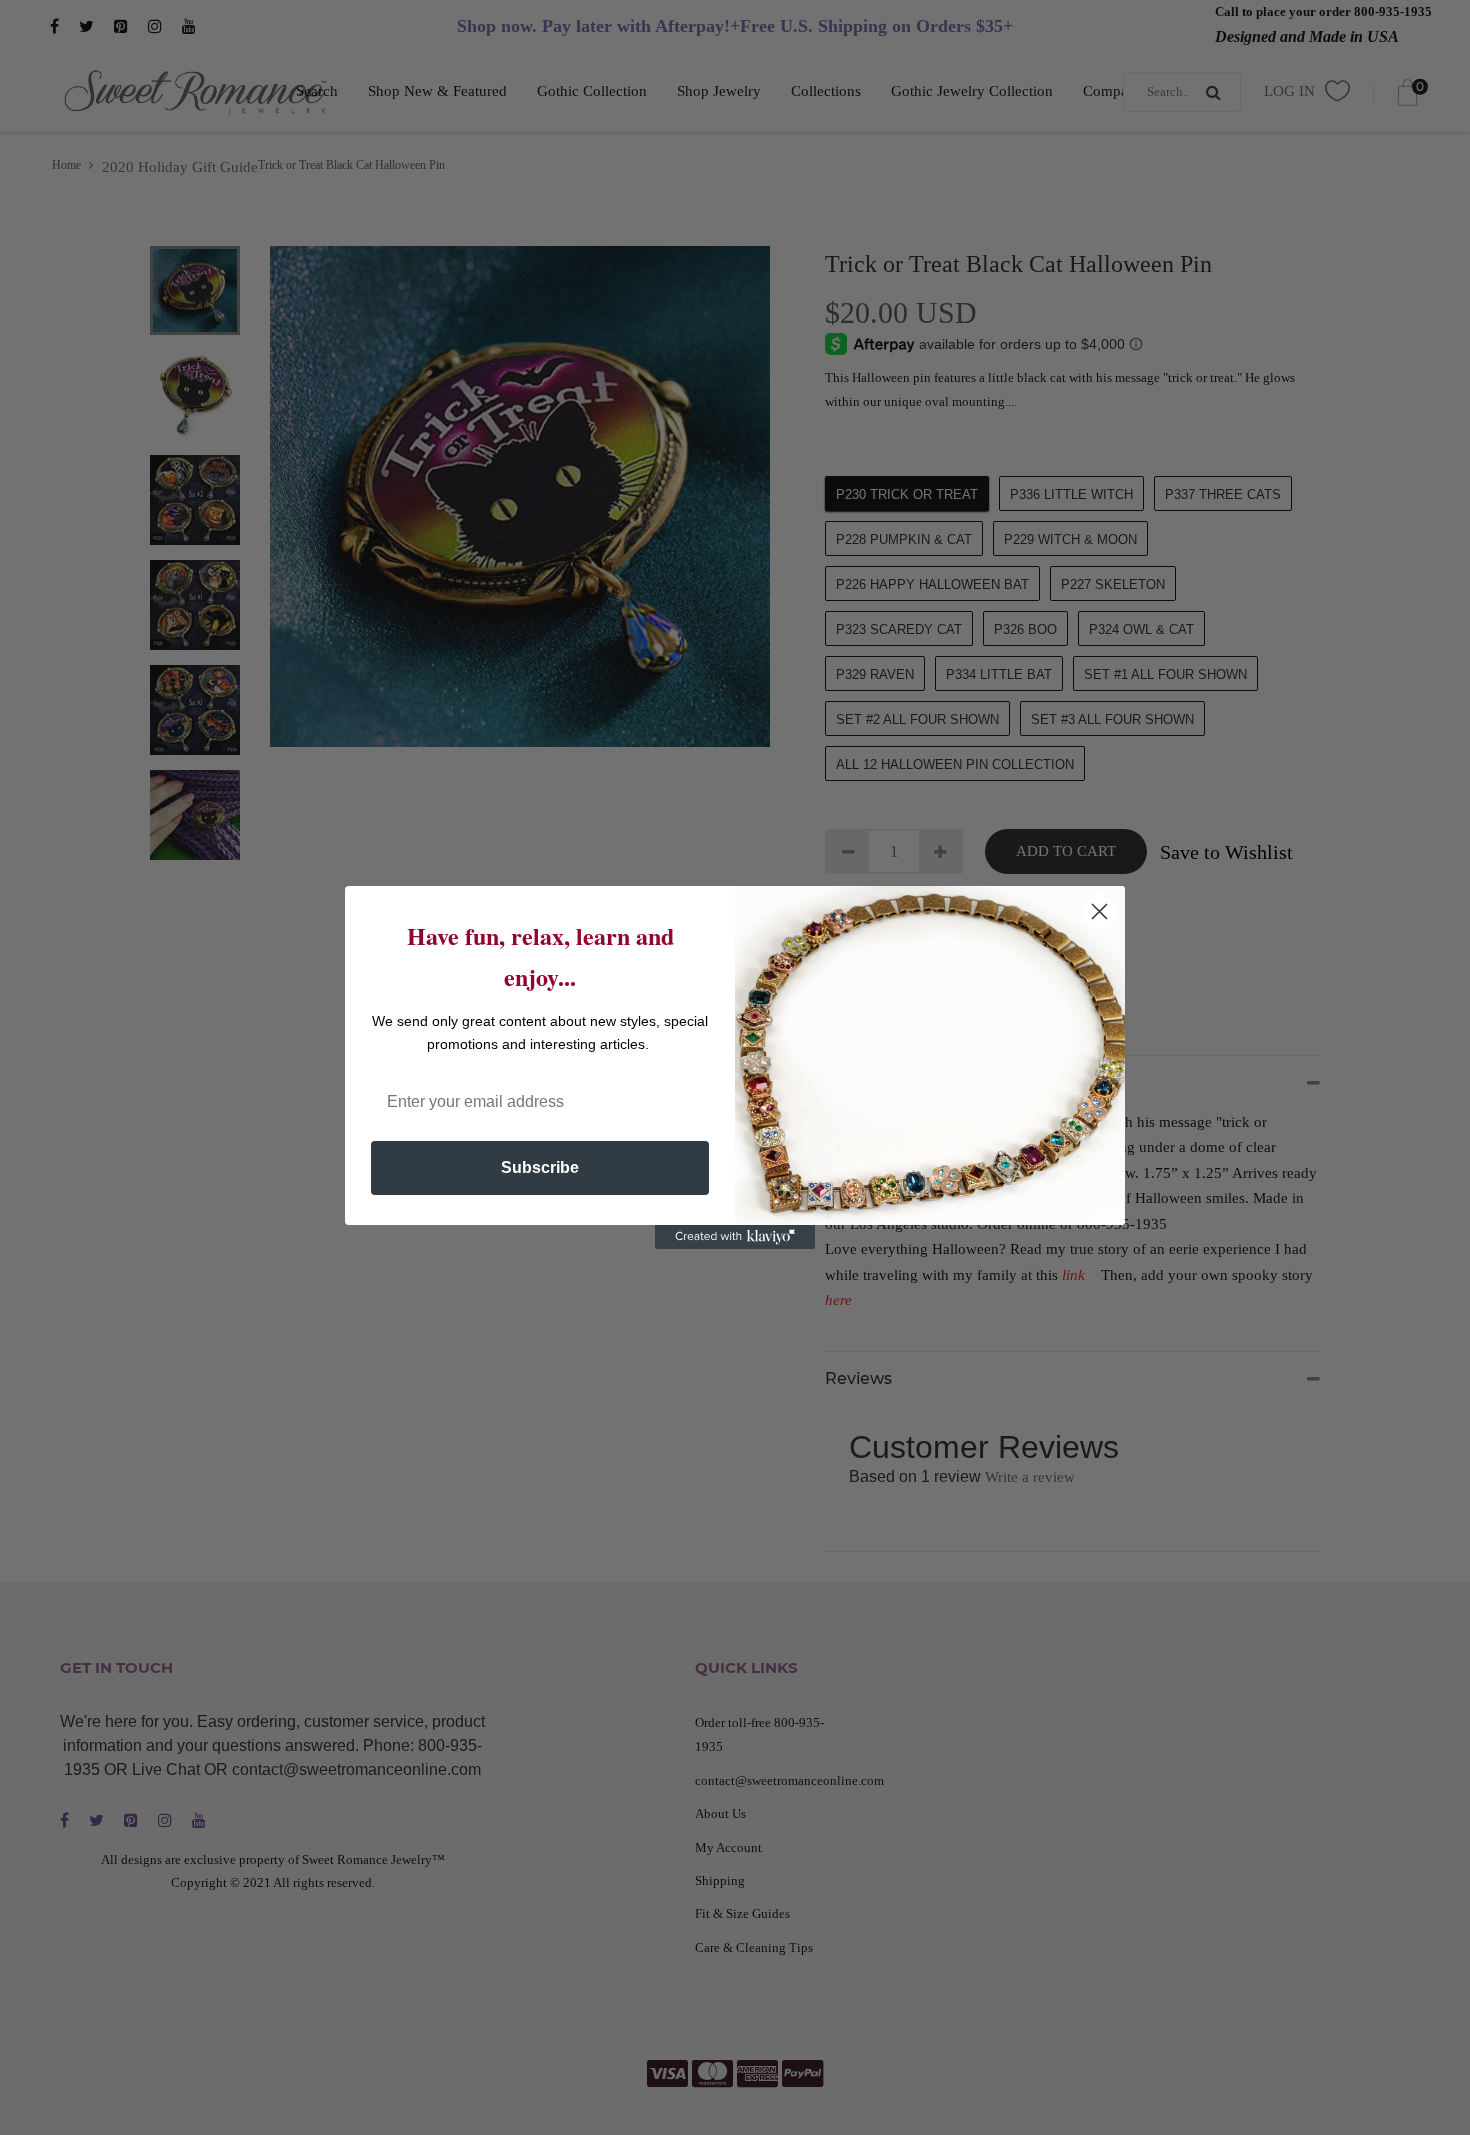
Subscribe (540, 1167)
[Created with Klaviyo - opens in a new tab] (735, 1237)
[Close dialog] (1099, 911)
